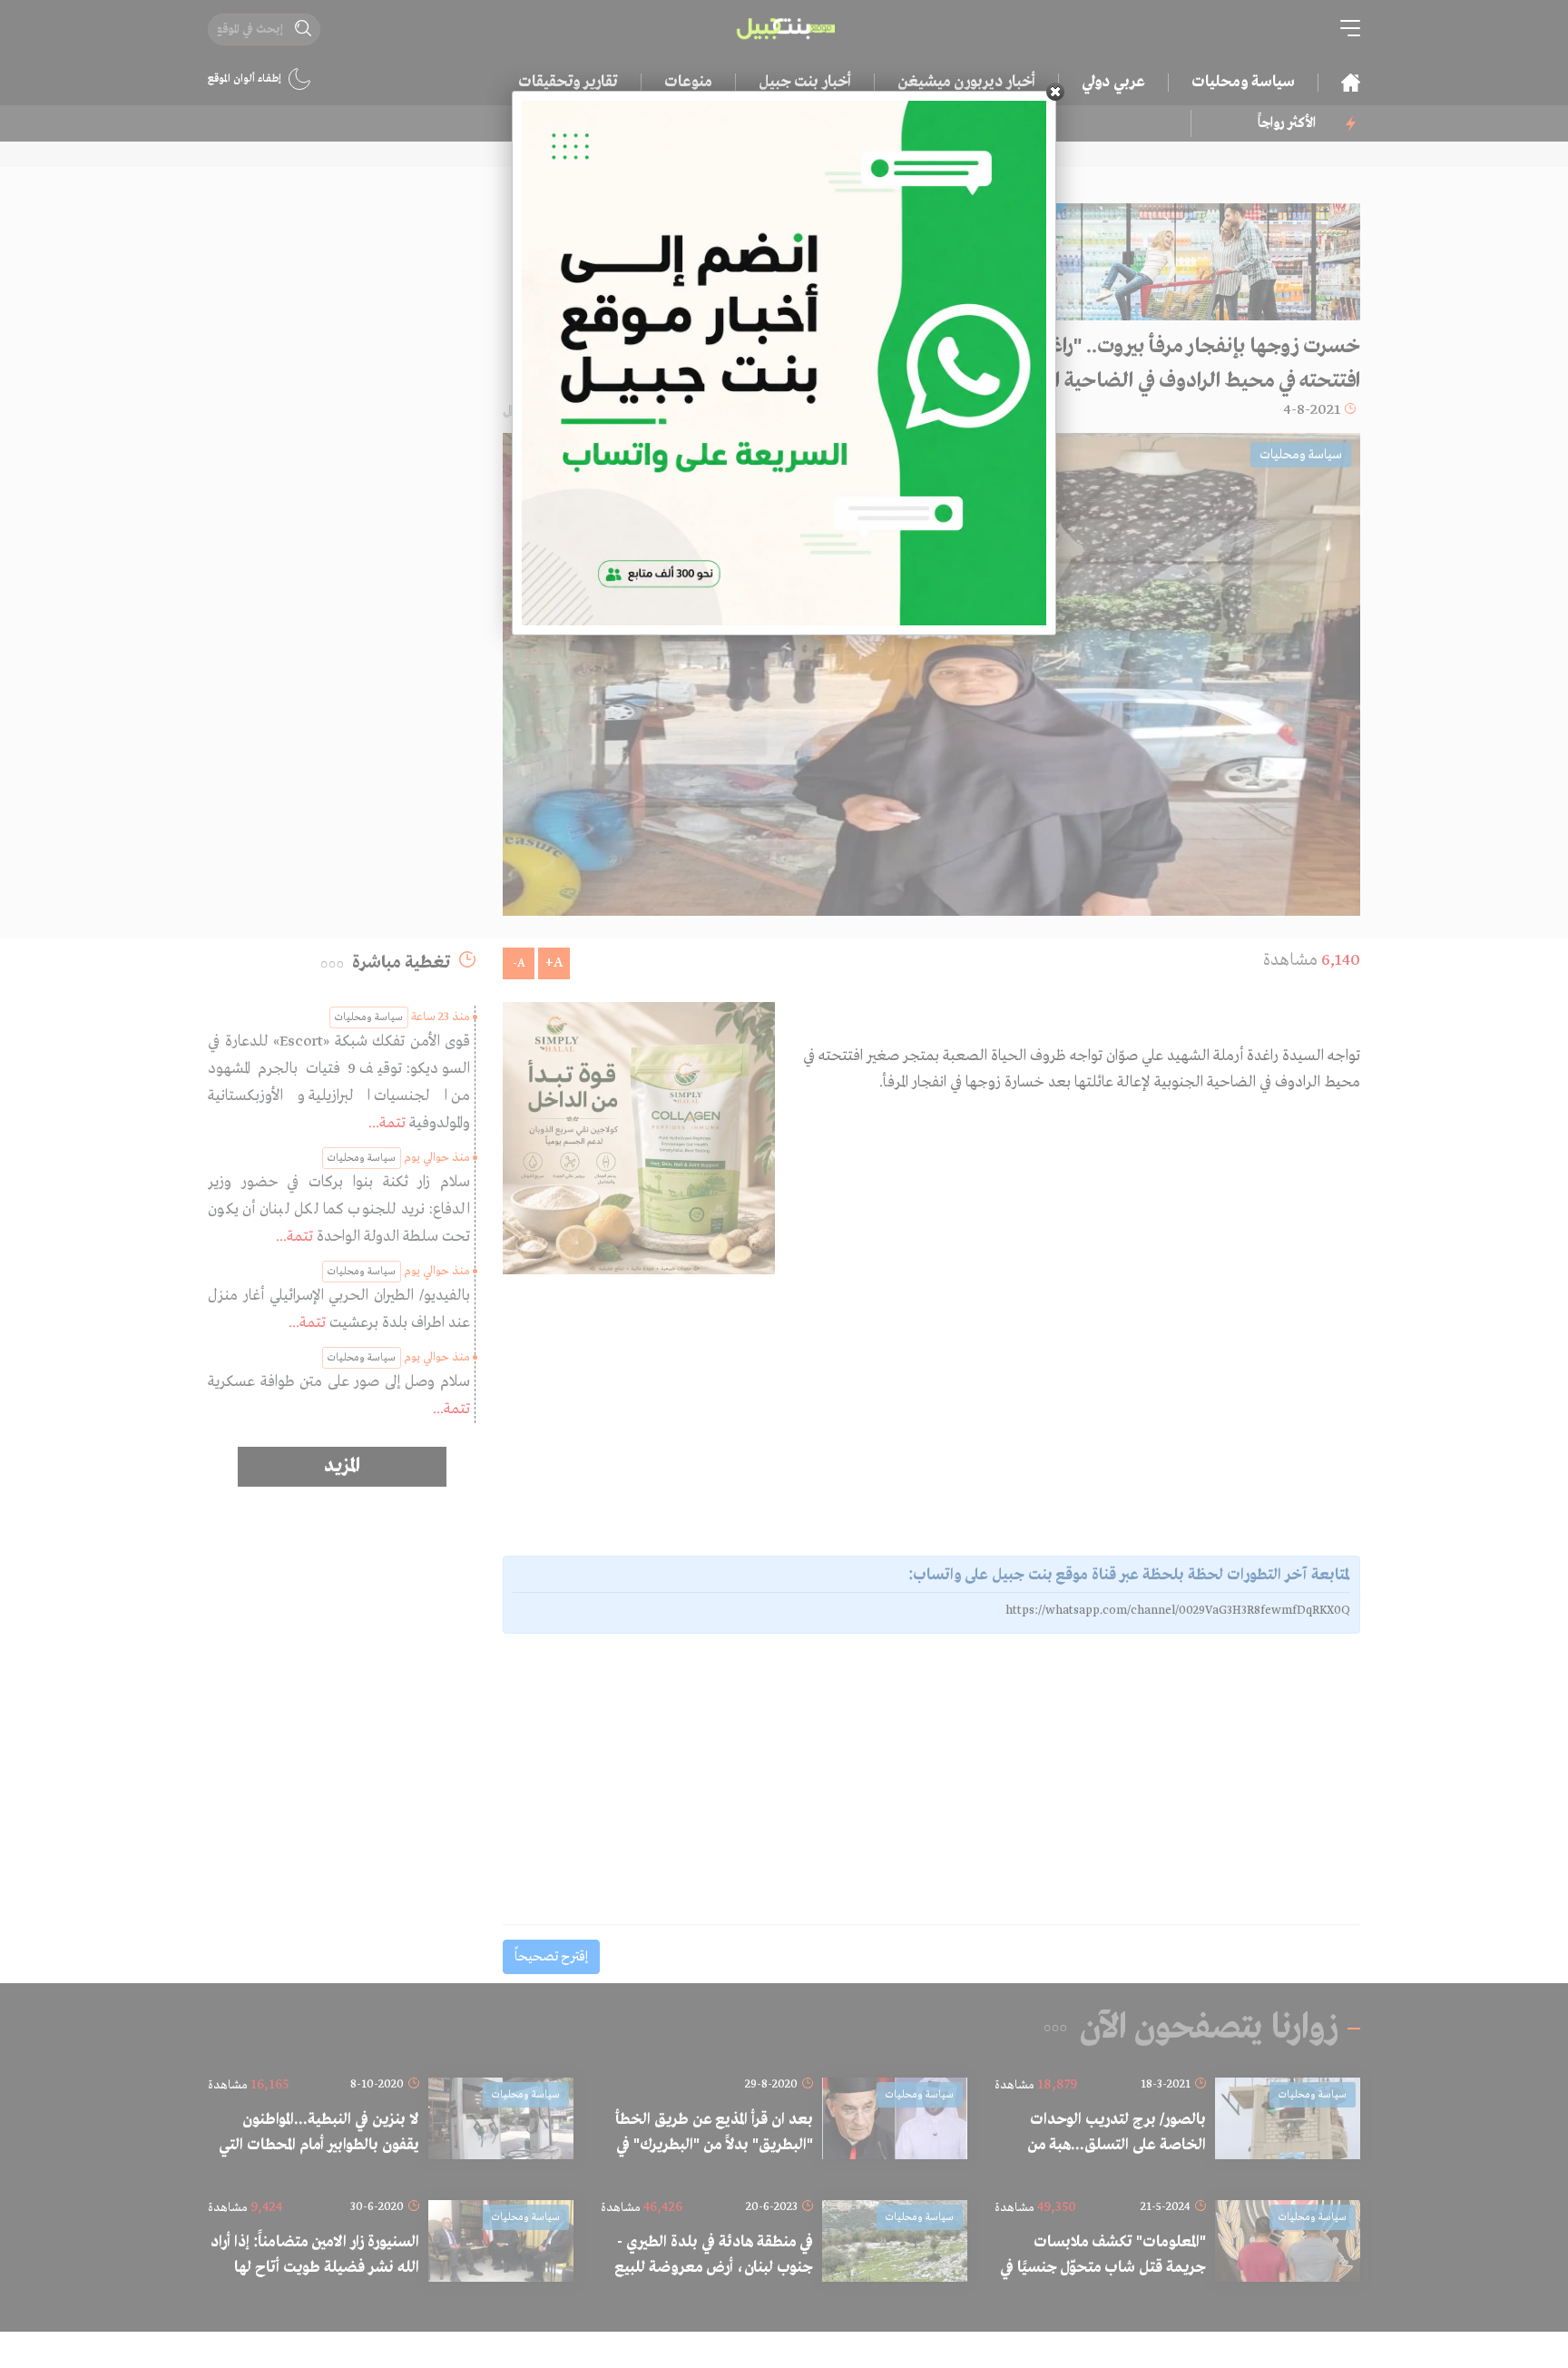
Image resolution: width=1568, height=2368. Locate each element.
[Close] (1055, 92)
